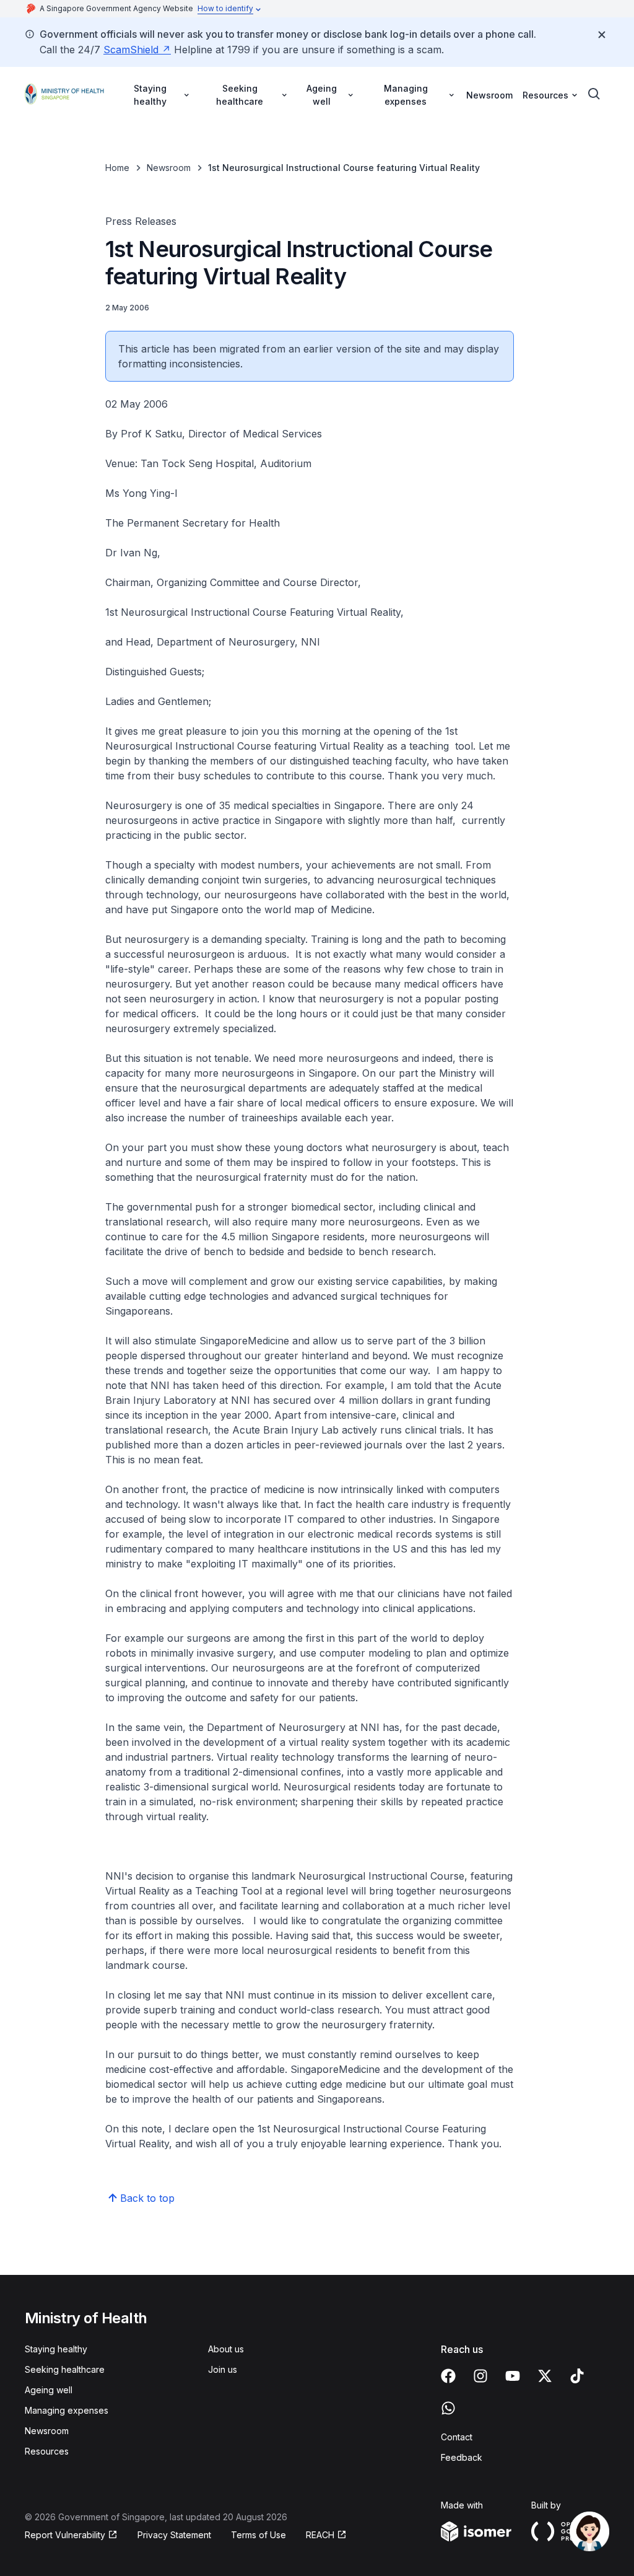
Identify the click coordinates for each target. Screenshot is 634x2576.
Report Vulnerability (65, 2535)
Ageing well (49, 2390)
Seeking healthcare (65, 2369)
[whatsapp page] (448, 2408)
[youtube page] (513, 2376)
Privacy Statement (174, 2535)
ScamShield (131, 50)
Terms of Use (258, 2535)
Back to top (147, 2198)
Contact (457, 2437)
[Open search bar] (594, 94)
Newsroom (489, 95)
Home (117, 168)
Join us (223, 2369)
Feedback (462, 2457)
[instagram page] (480, 2376)
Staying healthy (56, 2349)
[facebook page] (448, 2376)
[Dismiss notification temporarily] (602, 35)
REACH (320, 2535)
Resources (47, 2451)
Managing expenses (67, 2410)
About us (226, 2349)
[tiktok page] (577, 2376)
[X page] (545, 2376)
